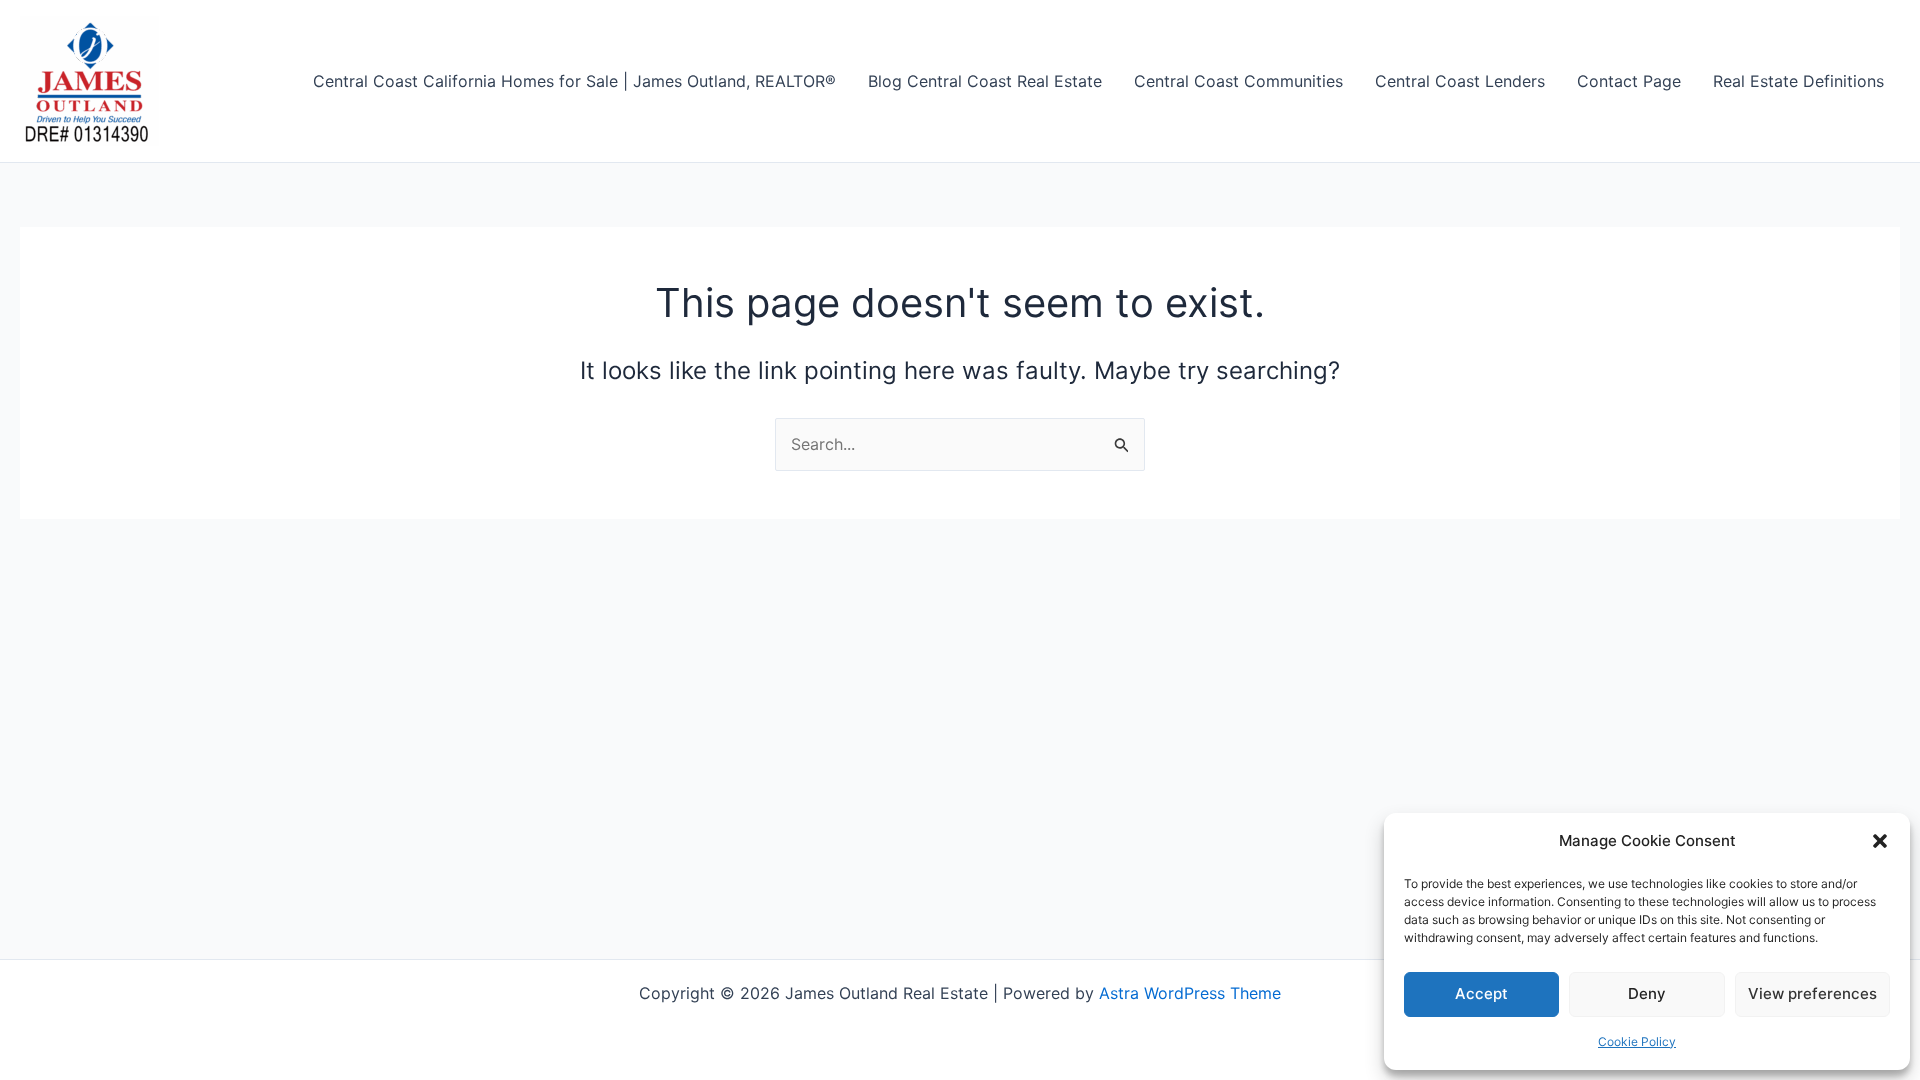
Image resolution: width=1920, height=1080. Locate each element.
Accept (1481, 993)
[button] (1880, 841)
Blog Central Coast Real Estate (985, 81)
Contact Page (1629, 81)
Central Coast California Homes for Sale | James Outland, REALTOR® (574, 81)
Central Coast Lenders (1460, 81)
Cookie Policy (1637, 1041)
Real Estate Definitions (1798, 81)
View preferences (1812, 993)
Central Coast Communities (1238, 81)
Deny (1647, 993)
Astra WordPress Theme (1190, 993)
